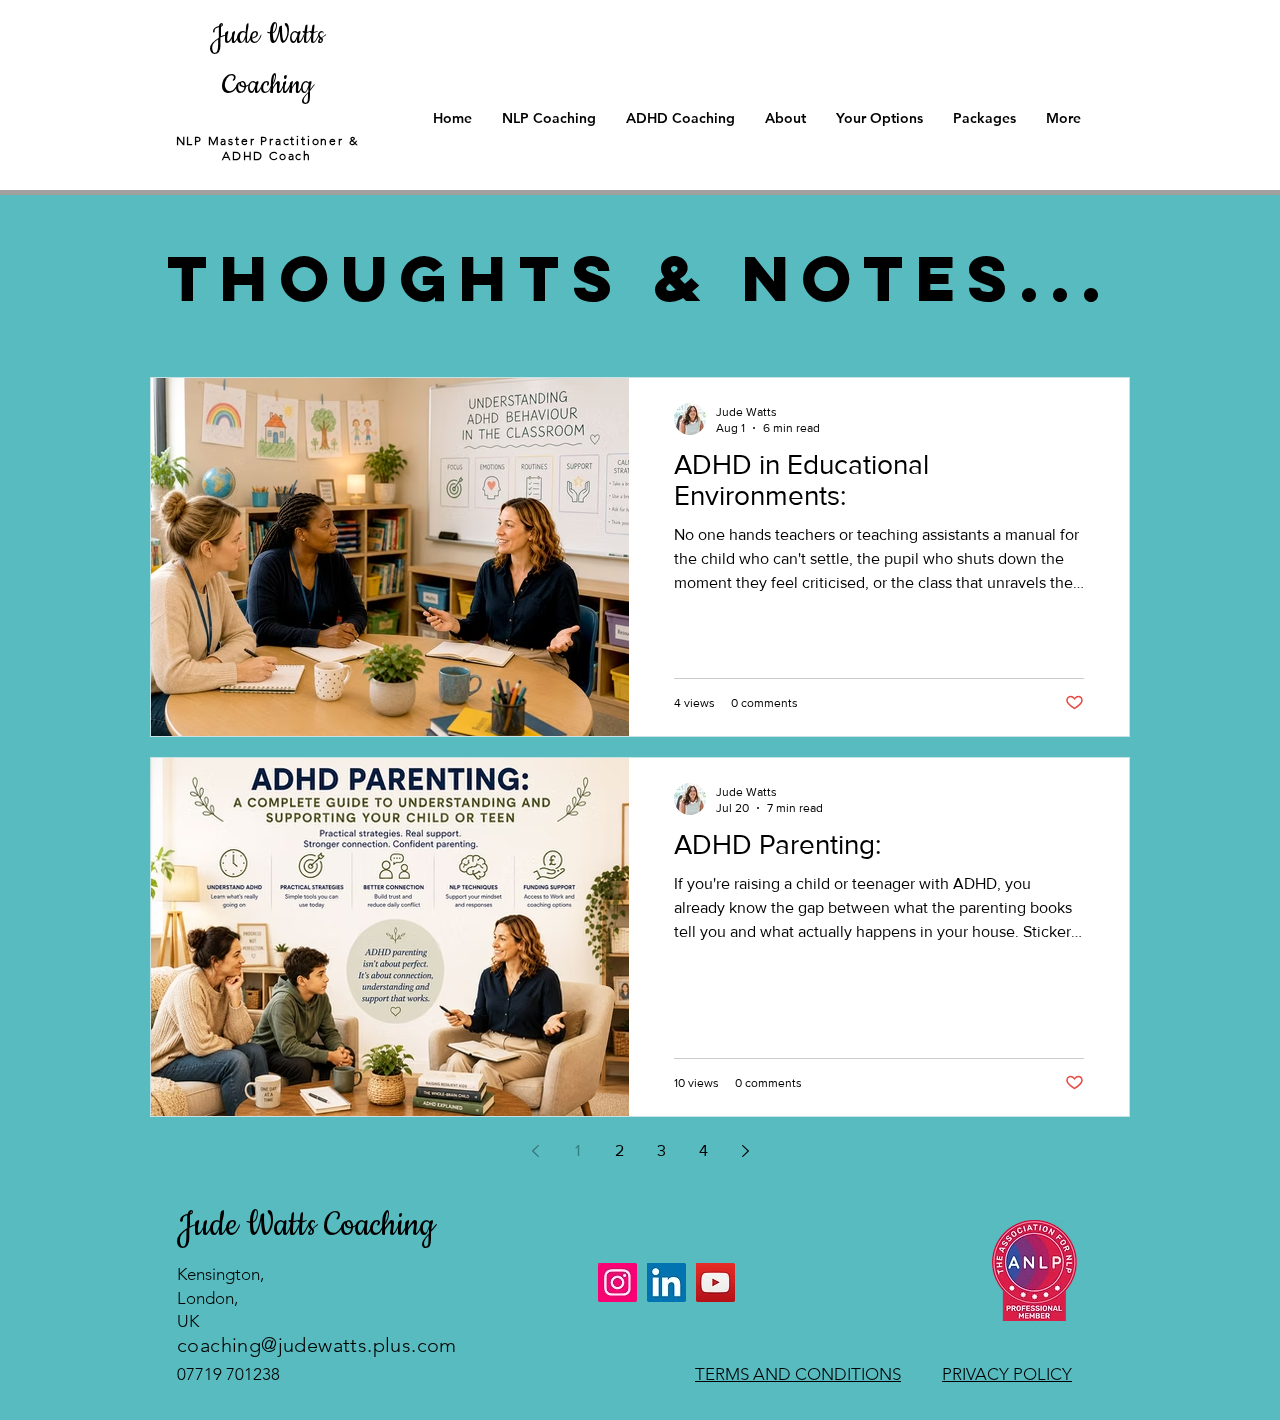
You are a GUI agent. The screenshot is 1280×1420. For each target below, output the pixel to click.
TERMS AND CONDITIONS (798, 1374)
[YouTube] (715, 1282)
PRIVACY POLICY (1007, 1374)
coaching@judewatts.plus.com (317, 1345)
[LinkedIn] (666, 1282)
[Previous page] (535, 1151)
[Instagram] (617, 1282)
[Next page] (745, 1151)
